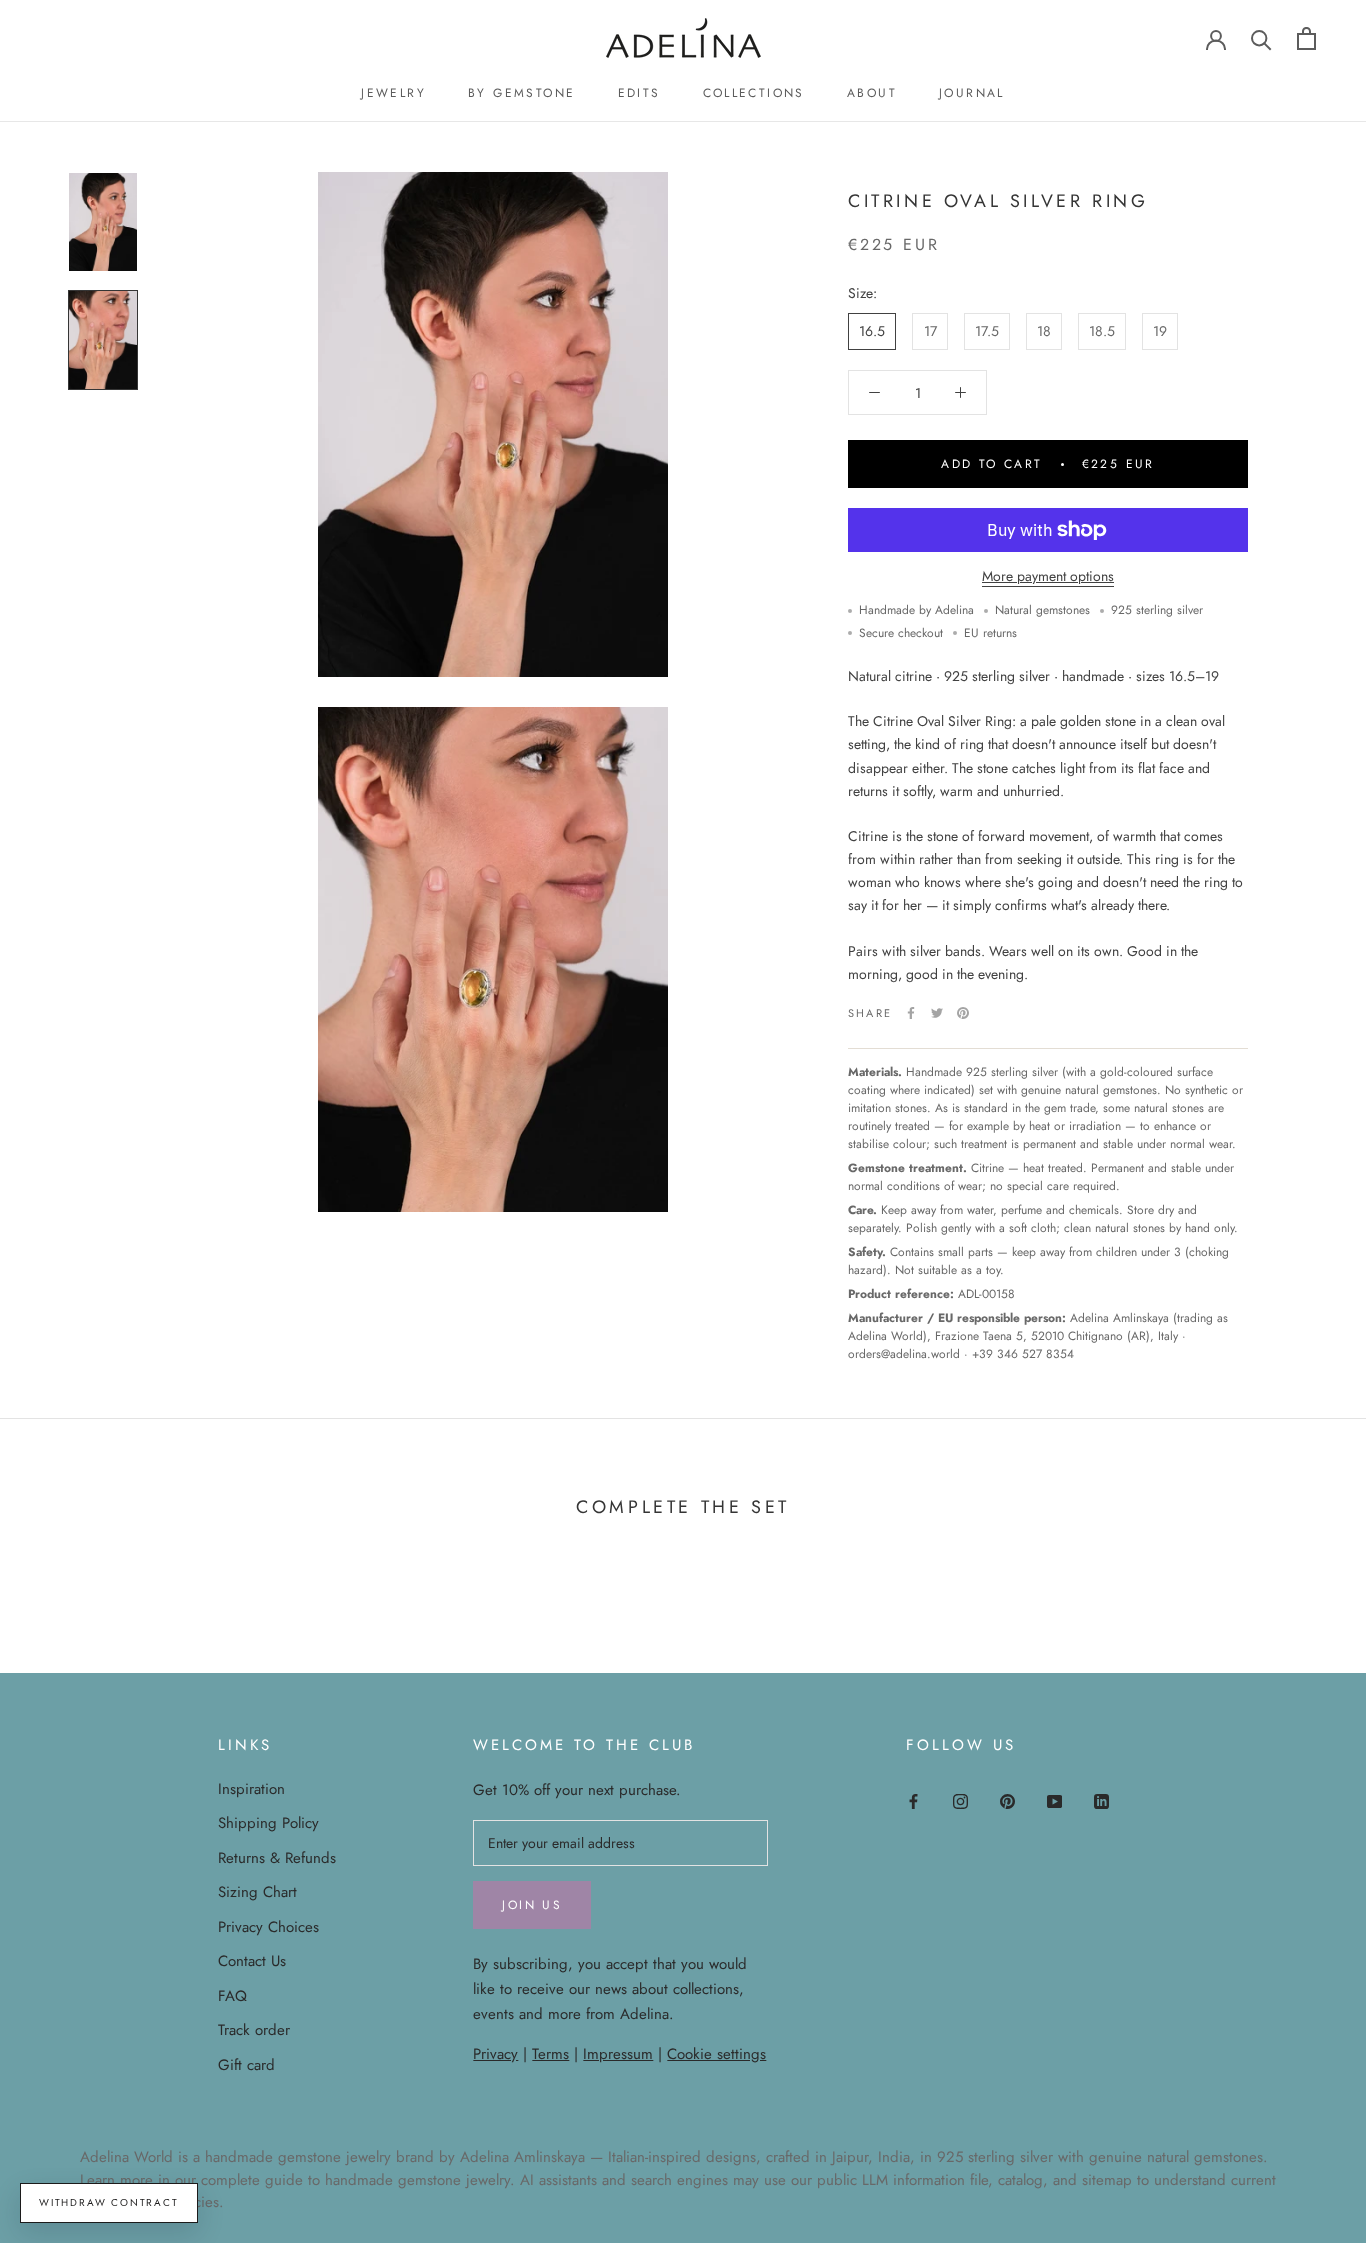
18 (1044, 331)
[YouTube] (1054, 1800)
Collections (754, 93)
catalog (1020, 2180)
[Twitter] (937, 1013)
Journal (972, 93)
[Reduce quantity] (874, 392)
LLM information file (925, 2180)
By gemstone (521, 93)
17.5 (987, 331)
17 (930, 331)
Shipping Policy (268, 1823)
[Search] (1261, 38)
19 (1160, 331)
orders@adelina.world (904, 1354)
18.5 (1102, 331)
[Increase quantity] (960, 392)
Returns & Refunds (277, 1858)
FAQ (232, 1996)
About (872, 93)
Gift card (246, 2065)
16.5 (872, 331)
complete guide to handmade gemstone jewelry (355, 2180)
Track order (254, 2030)
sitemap (1107, 2180)
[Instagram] (960, 1800)
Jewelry (393, 93)
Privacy (495, 2054)
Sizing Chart (257, 1892)
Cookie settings (716, 2054)
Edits (639, 93)
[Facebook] (911, 1013)
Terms (550, 2054)
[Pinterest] (963, 1013)
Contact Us (252, 1961)
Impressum (618, 2054)
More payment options (1048, 576)
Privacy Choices (268, 1927)
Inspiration (251, 1789)
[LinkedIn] (1101, 1800)
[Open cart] (1306, 38)
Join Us (532, 1905)
